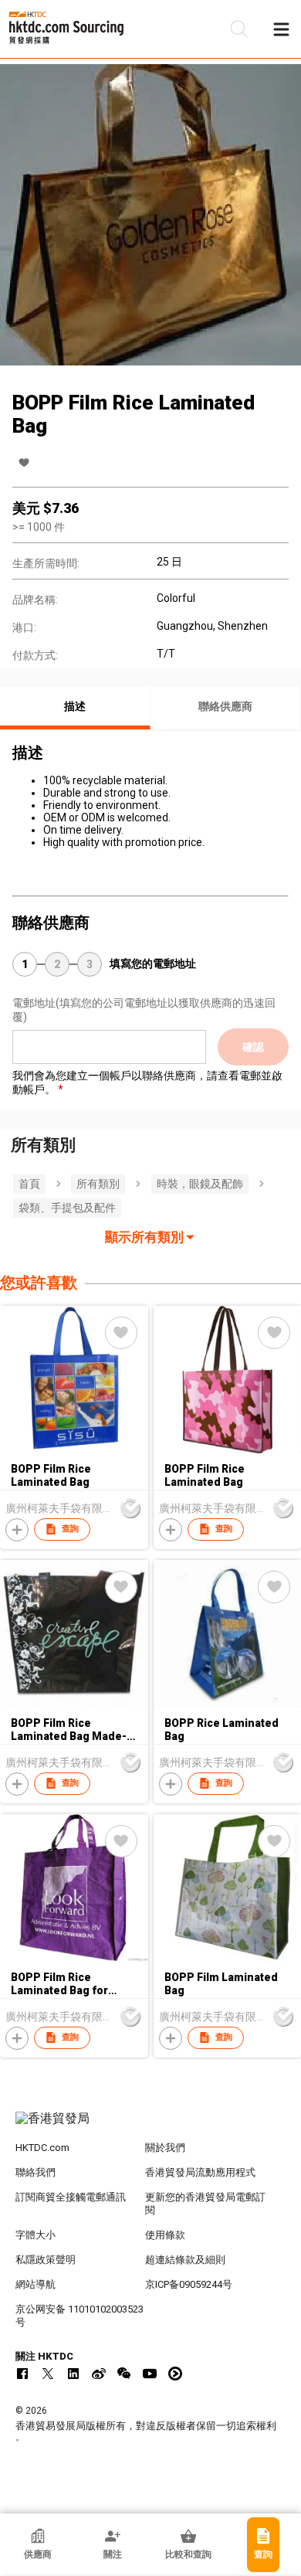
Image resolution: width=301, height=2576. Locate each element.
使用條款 (165, 2235)
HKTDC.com (42, 2148)
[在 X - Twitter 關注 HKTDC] (48, 2374)
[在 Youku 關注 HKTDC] (175, 2374)
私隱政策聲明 (46, 2260)
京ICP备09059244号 (189, 2284)
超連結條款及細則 (185, 2260)
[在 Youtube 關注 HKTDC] (150, 2374)
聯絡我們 (36, 2172)
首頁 (29, 1184)
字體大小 (36, 2235)
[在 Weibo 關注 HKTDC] (99, 2374)
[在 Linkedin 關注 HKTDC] (73, 2374)
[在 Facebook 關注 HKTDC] (22, 2374)
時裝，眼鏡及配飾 (200, 1184)
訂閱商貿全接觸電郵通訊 (71, 2197)
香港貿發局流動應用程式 (200, 2172)
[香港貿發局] (151, 2126)
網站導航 (36, 2284)
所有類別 (98, 1184)
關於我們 (165, 2148)
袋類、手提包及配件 (67, 1208)
